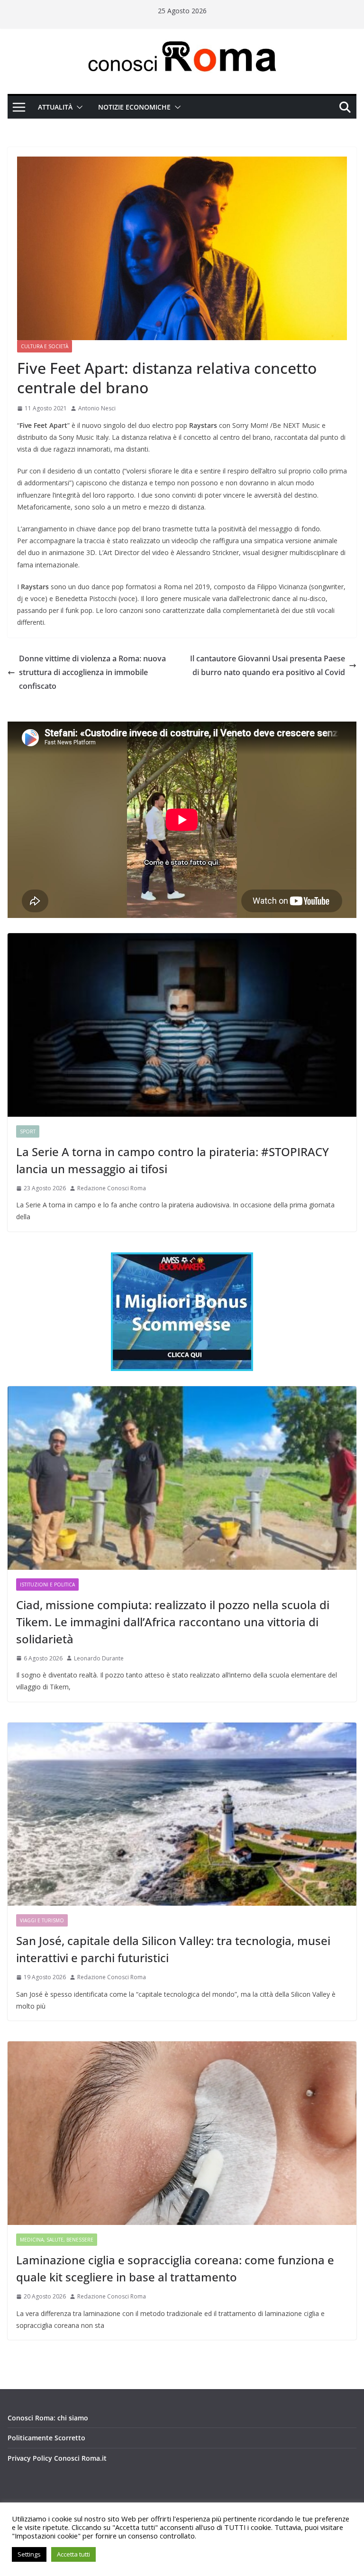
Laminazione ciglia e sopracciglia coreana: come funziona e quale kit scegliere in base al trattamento (175, 2268)
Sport (28, 1131)
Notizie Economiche (134, 107)
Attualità (55, 107)
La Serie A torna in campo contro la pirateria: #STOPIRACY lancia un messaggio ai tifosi (173, 1160)
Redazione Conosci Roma (112, 1188)
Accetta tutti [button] (73, 2554)
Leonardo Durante (99, 1658)
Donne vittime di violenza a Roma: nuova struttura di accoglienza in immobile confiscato (92, 672)
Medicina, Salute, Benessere (57, 2240)
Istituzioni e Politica (47, 1585)
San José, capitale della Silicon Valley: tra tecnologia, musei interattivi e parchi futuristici (173, 1949)
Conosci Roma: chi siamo (48, 2418)
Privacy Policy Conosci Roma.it (57, 2458)
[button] (78, 107)
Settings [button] (29, 2554)
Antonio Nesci (97, 408)
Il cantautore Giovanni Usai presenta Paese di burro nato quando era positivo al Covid (268, 665)
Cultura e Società (45, 346)
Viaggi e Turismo (42, 1920)
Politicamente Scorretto (46, 2438)
